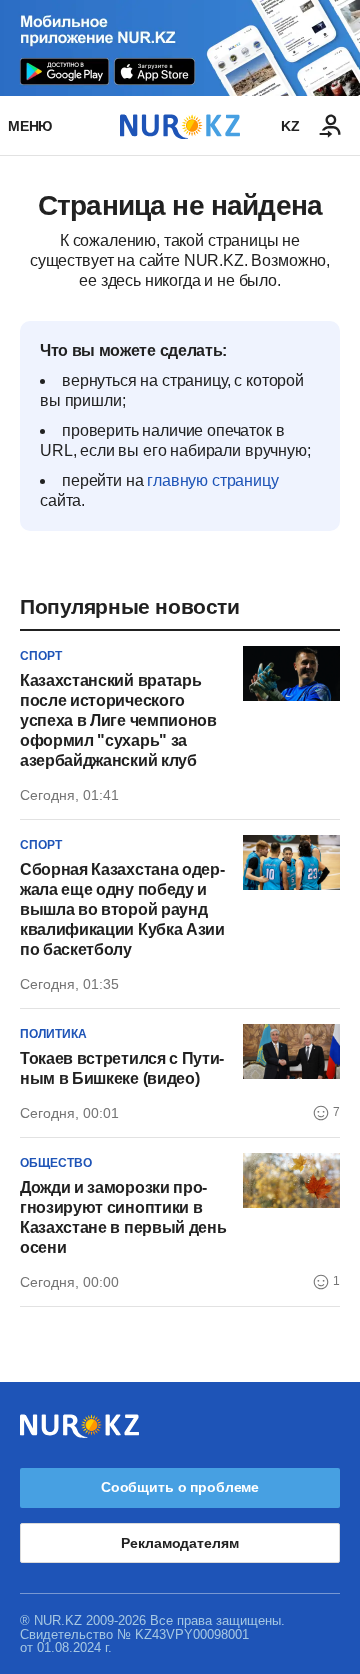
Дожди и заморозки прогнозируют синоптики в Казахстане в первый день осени (123, 1217)
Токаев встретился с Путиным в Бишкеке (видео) (122, 1068)
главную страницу (212, 480)
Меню (30, 126)
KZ (290, 126)
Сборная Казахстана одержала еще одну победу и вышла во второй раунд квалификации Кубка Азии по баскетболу (122, 909)
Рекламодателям (179, 1543)
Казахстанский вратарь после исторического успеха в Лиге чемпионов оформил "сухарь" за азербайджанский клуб (118, 720)
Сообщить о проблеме (180, 1487)
